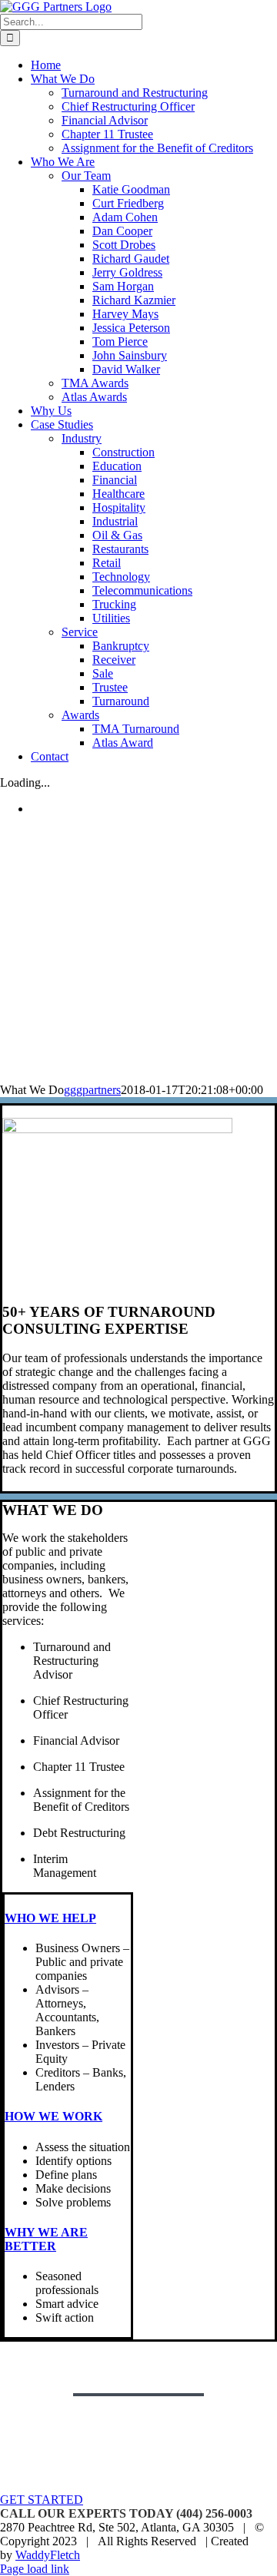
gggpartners (92, 1090)
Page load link (35, 2569)
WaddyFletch (48, 2555)
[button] (50, 1918)
